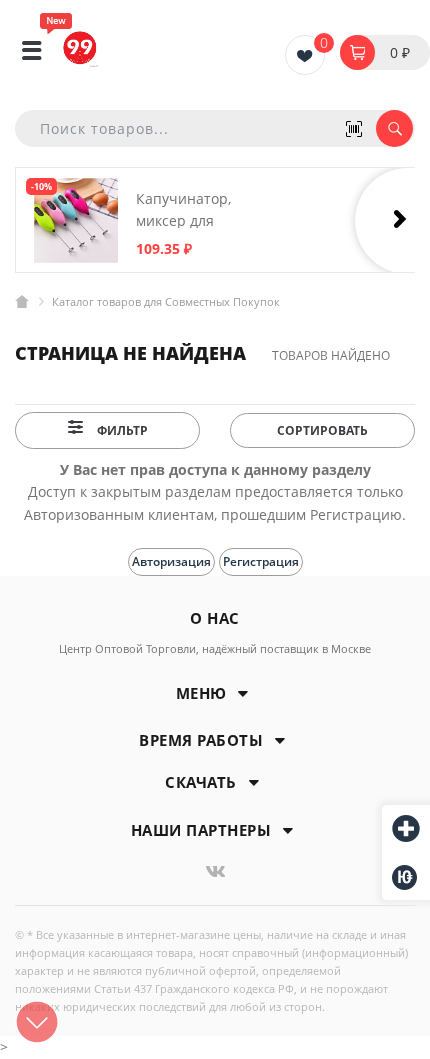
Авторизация (171, 561)
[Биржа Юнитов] (406, 877)
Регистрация (261, 561)
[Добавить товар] (406, 830)
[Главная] (22, 301)
